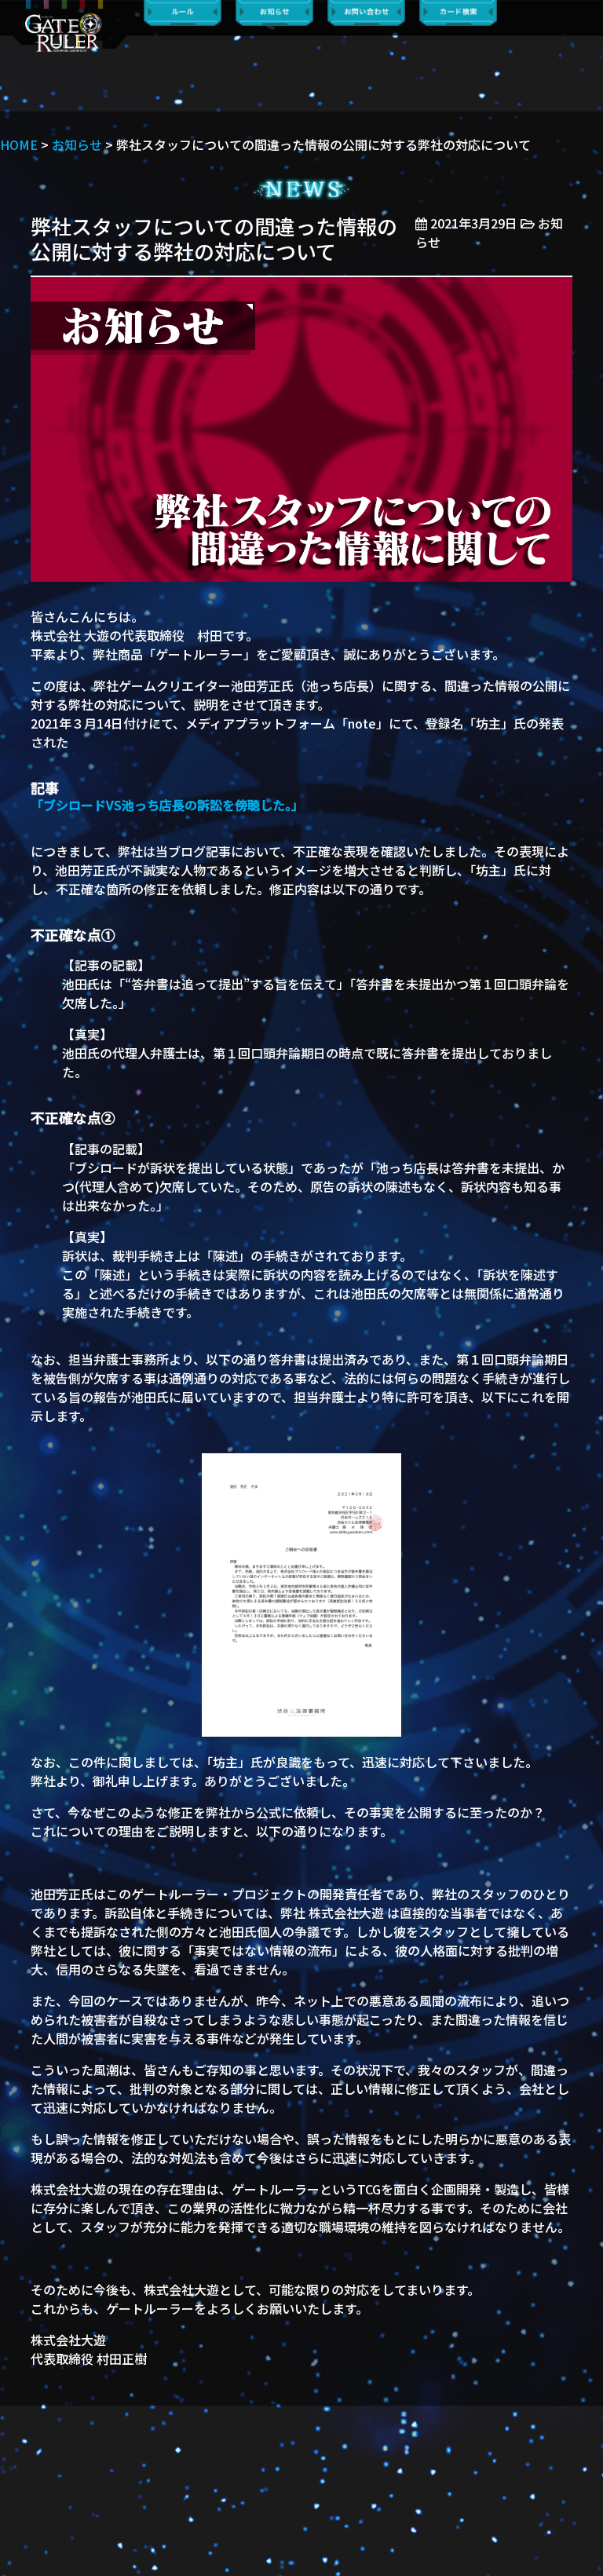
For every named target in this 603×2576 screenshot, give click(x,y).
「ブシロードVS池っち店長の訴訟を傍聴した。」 (167, 805)
